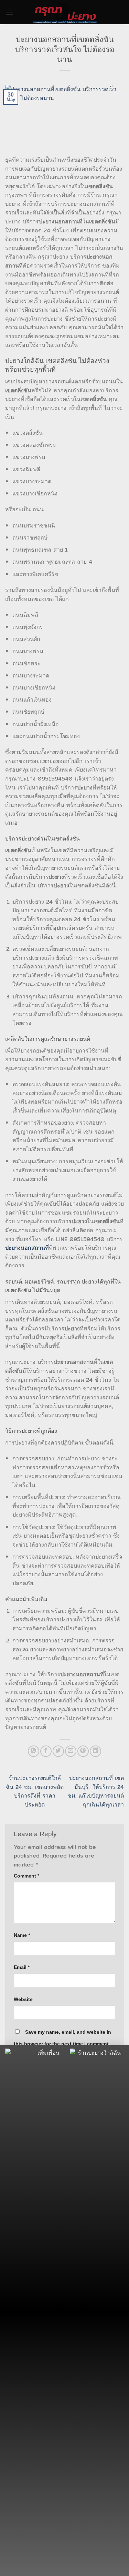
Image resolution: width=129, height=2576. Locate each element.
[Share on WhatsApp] (34, 1751)
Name (22, 1935)
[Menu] (9, 12)
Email (22, 1967)
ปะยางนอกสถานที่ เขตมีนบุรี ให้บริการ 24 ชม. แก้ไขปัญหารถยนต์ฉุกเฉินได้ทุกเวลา (96, 1791)
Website (23, 1999)
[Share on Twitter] (58, 1751)
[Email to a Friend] (71, 1751)
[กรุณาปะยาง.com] (65, 12)
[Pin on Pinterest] (83, 1751)
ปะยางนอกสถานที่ (27, 1248)
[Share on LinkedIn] (95, 1751)
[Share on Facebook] (46, 1751)
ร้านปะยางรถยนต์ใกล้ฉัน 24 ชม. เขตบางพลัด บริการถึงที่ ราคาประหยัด (35, 1791)
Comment (26, 1876)
